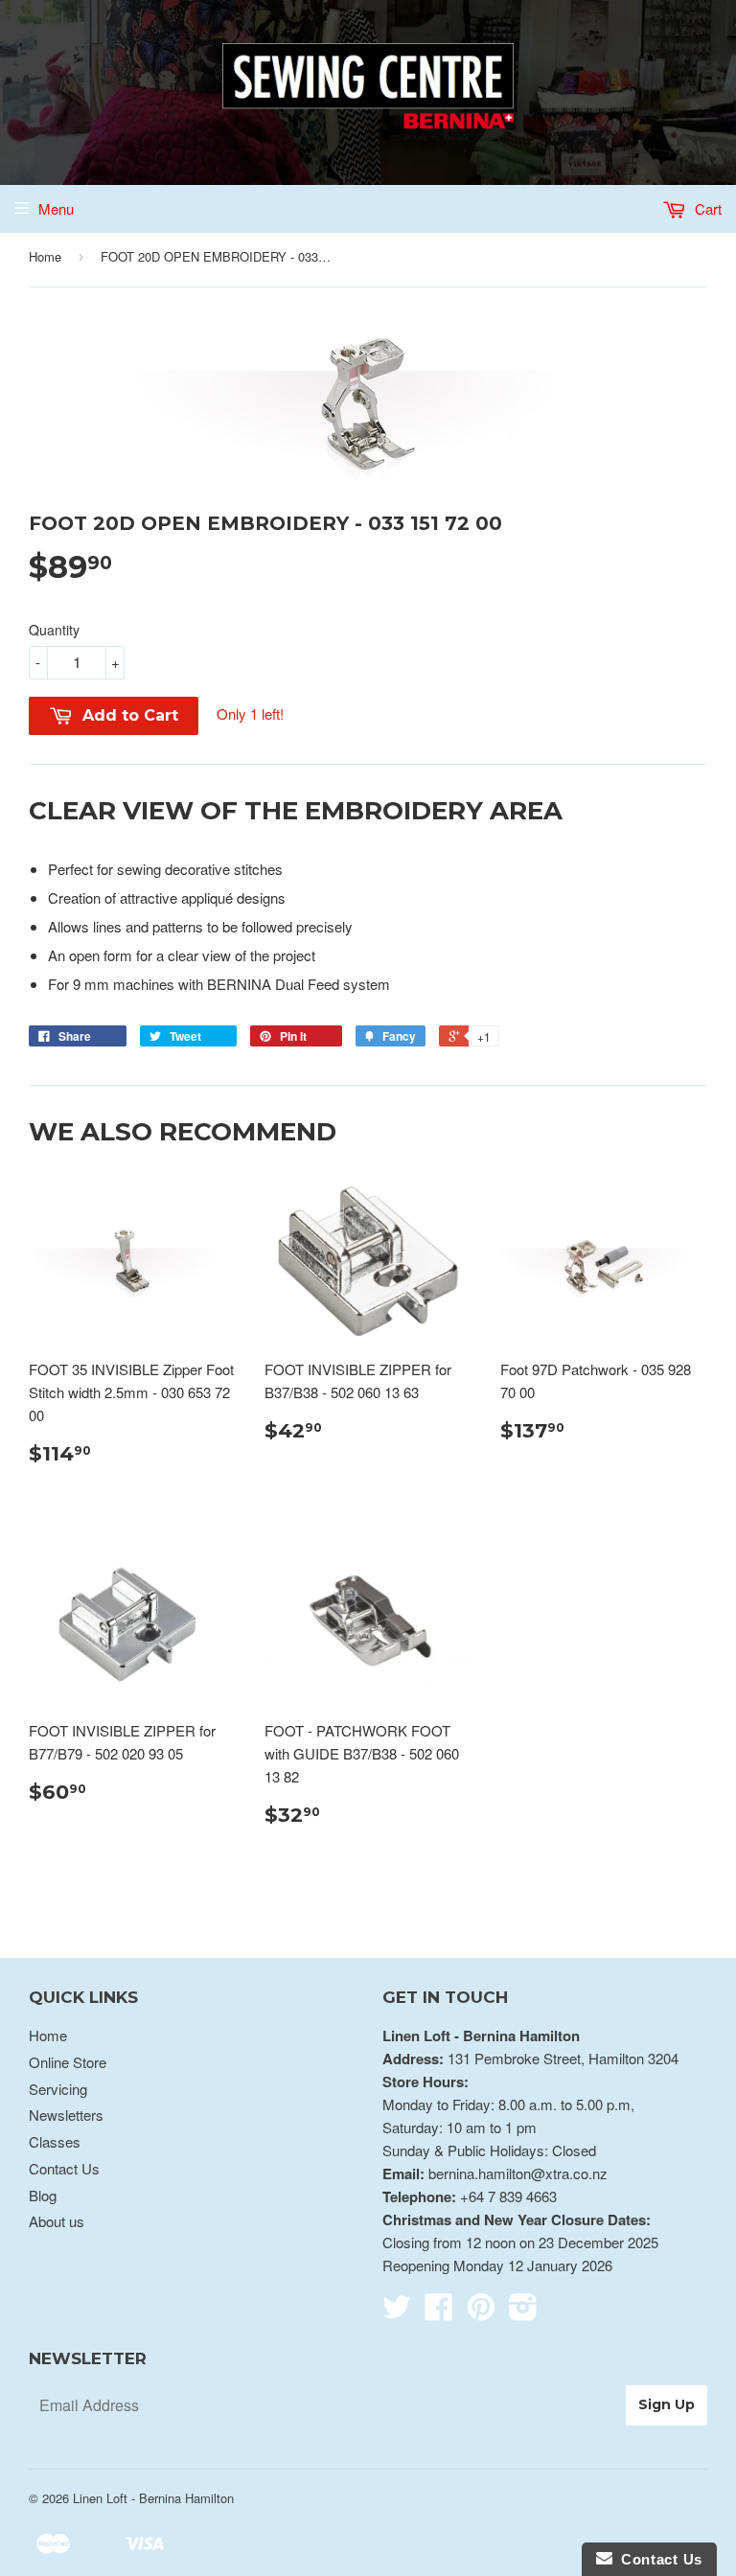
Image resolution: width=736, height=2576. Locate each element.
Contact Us (64, 2168)
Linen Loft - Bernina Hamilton (153, 2498)
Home (45, 256)
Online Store (68, 2062)
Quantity (54, 630)
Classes (55, 2141)
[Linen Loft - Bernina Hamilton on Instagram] (523, 2312)
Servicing (58, 2089)
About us (57, 2221)
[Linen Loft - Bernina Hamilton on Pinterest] (481, 2312)
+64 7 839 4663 (508, 2196)
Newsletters (66, 2115)
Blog (43, 2195)
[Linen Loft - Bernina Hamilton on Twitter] (397, 2312)
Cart (706, 208)
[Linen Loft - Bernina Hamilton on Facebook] (439, 2312)
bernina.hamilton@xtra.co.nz (518, 2173)
